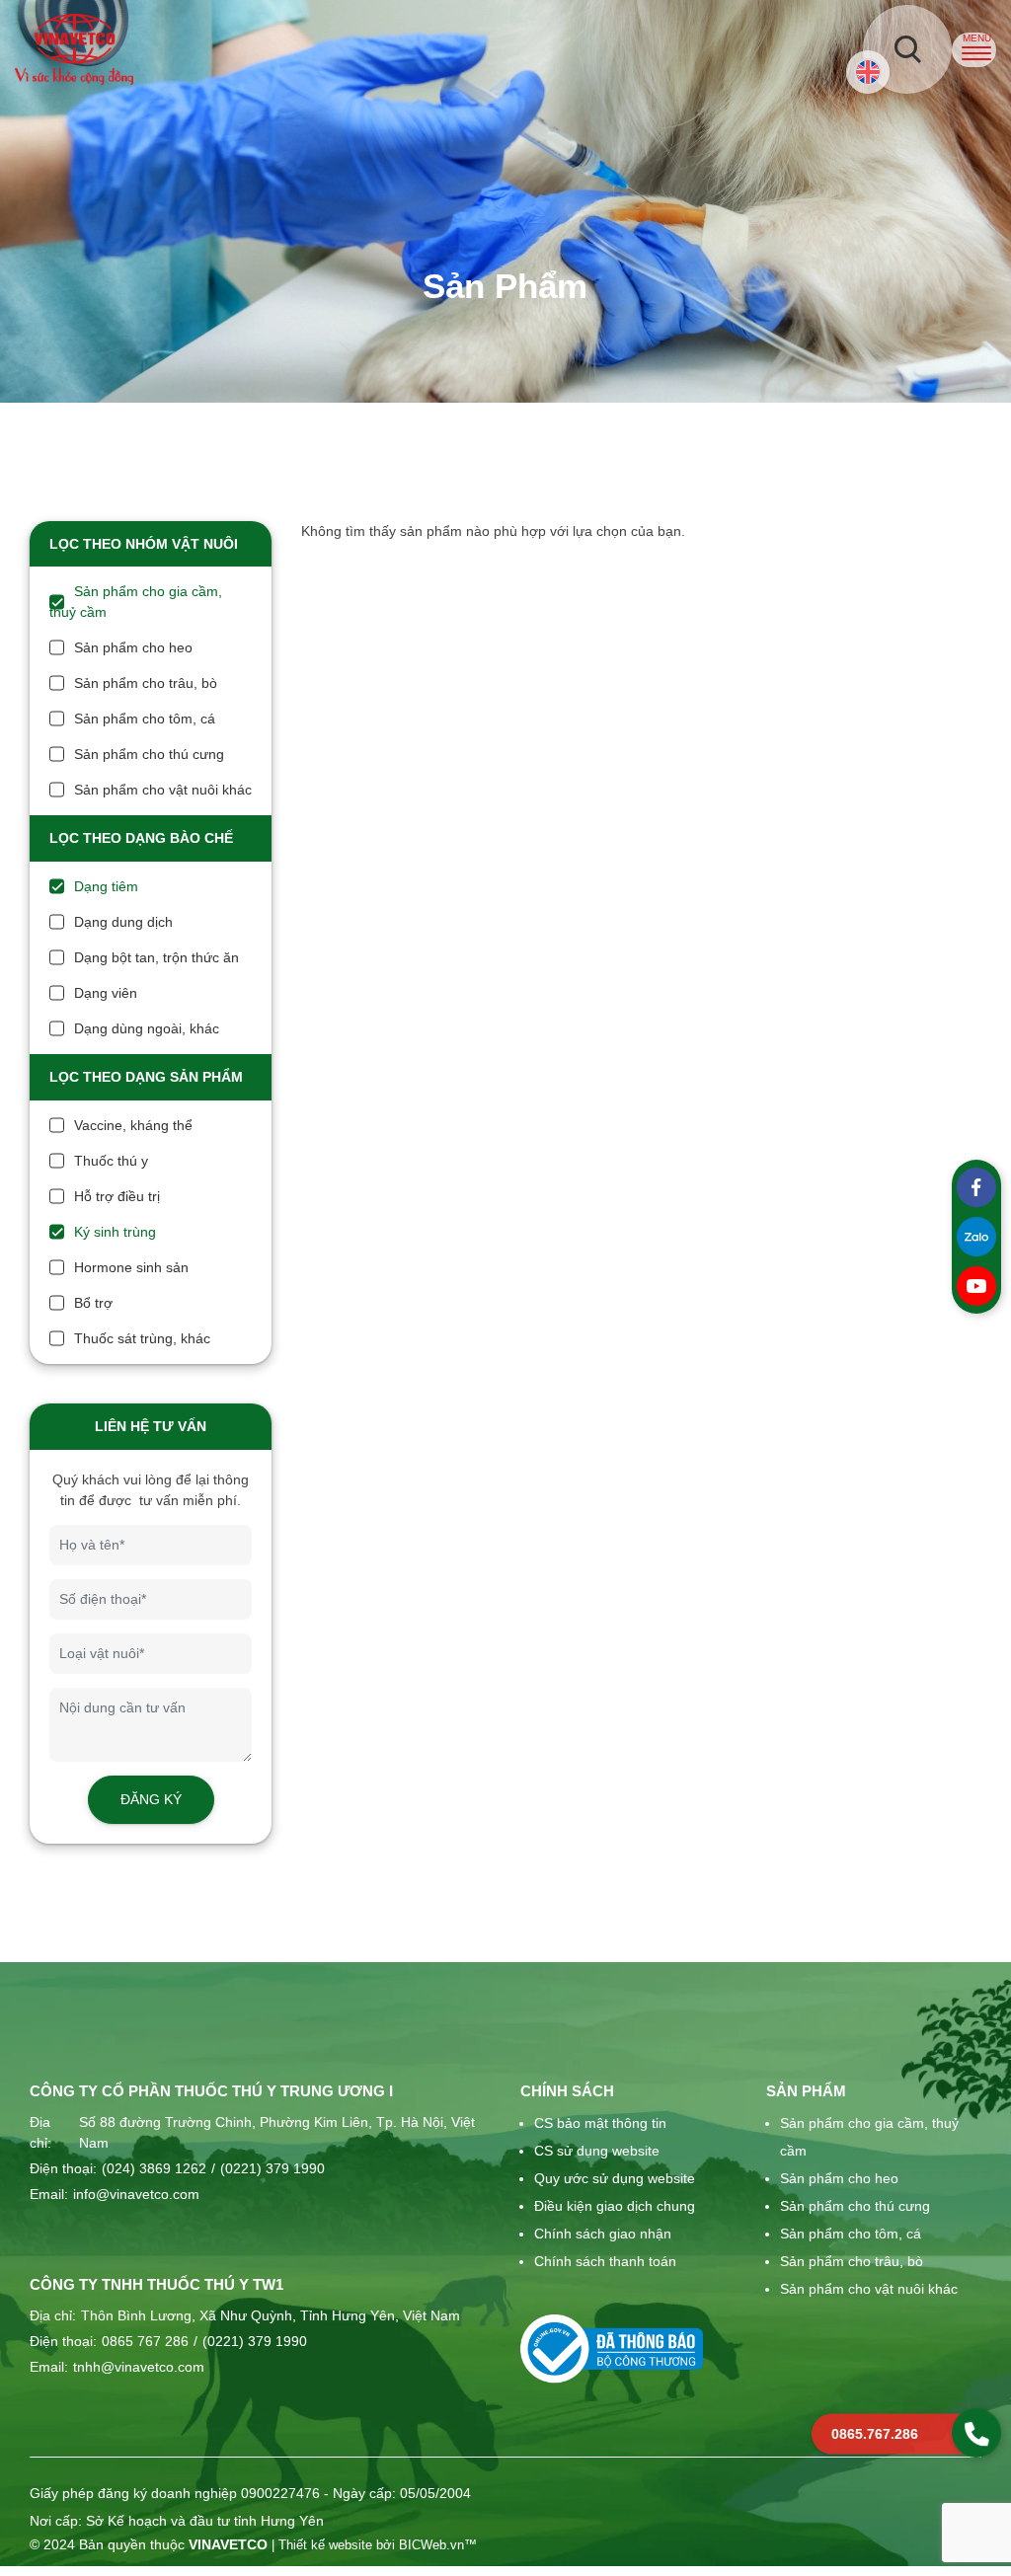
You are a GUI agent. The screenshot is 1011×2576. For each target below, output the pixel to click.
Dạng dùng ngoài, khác (147, 1028)
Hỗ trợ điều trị (117, 1196)
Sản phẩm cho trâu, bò (146, 683)
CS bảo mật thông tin (600, 2123)
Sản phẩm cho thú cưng (149, 754)
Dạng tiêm (106, 886)
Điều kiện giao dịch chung (615, 2206)
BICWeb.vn (431, 2545)
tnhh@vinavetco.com (139, 2367)
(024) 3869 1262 (154, 2168)
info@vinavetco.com (136, 2194)
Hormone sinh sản (131, 1267)
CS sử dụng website (597, 2151)
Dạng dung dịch (123, 922)
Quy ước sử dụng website (615, 2178)
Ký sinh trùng (115, 1232)
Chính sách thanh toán (605, 2261)
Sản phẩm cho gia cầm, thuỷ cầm (869, 2137)
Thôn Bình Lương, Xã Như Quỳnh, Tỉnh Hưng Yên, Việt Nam (271, 2315)
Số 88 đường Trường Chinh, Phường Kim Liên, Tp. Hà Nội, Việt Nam (277, 2132)
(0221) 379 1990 (268, 2168)
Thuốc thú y (111, 1161)
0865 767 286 (145, 2341)
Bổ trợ (93, 1303)
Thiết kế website (325, 2545)
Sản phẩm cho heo (133, 647)
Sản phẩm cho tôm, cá (145, 719)
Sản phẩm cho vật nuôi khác (163, 790)
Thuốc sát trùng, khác (142, 1338)
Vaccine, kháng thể (133, 1125)
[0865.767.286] (976, 2433)
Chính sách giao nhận (603, 2234)
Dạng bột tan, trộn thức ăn (156, 957)
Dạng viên (106, 993)
